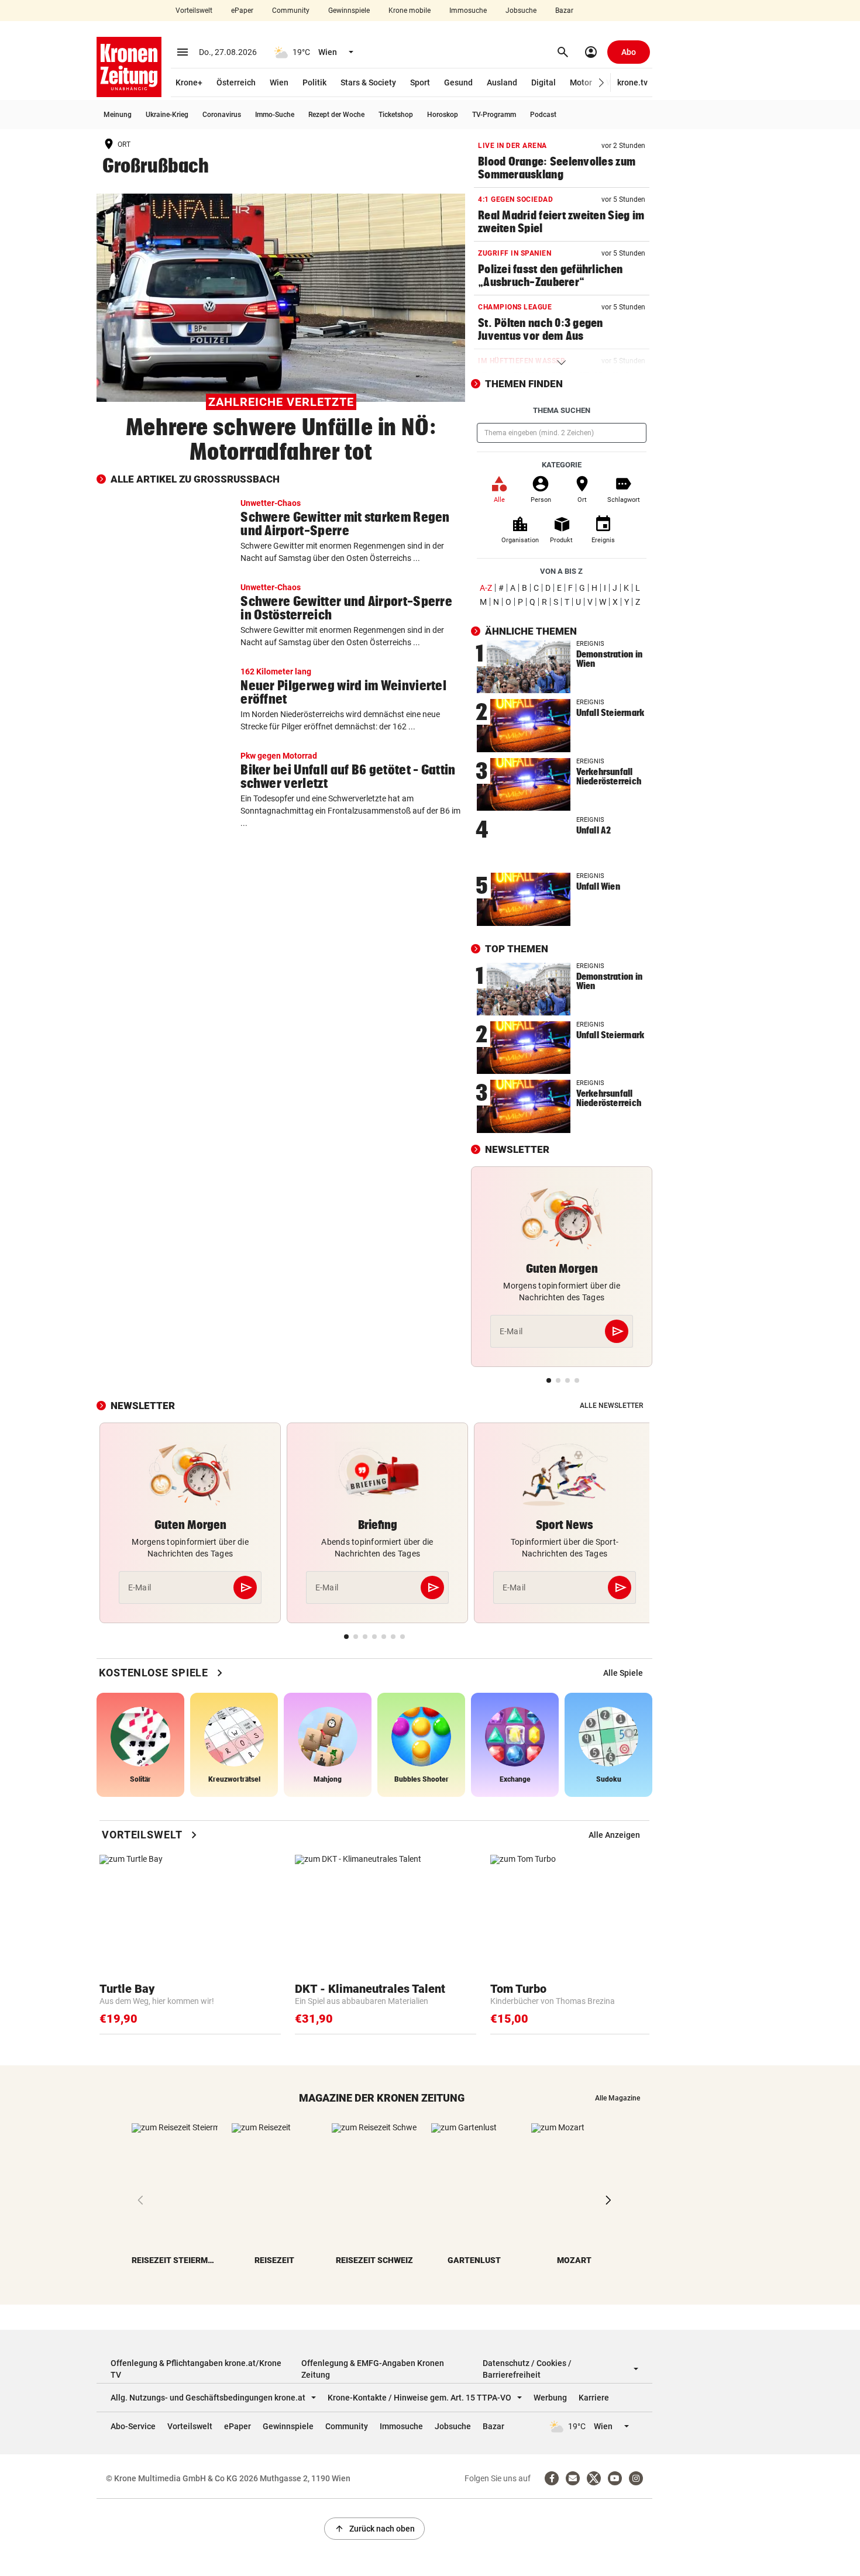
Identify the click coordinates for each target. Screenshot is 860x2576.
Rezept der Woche (336, 115)
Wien (279, 82)
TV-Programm (494, 115)
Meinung (118, 115)
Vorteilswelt (194, 11)
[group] (623, 1673)
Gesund (458, 82)
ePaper (242, 11)
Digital (543, 82)
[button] (602, 83)
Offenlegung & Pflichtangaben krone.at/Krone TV (196, 2369)
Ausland (502, 82)
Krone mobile (410, 11)
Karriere (594, 2398)
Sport (420, 82)
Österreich (236, 82)
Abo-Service (133, 2426)
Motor (581, 82)
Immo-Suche (275, 115)
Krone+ (189, 82)
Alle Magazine (618, 2098)
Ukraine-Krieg (167, 115)
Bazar (564, 11)
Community (291, 11)
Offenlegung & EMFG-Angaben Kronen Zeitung (373, 2369)
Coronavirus (222, 115)
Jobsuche (521, 11)
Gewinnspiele (349, 11)
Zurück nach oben (374, 2529)
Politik (314, 82)
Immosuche (468, 11)
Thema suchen (562, 410)
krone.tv (632, 82)
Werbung (550, 2398)
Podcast (543, 115)
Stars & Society (368, 82)
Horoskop (443, 115)
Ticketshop (396, 115)
